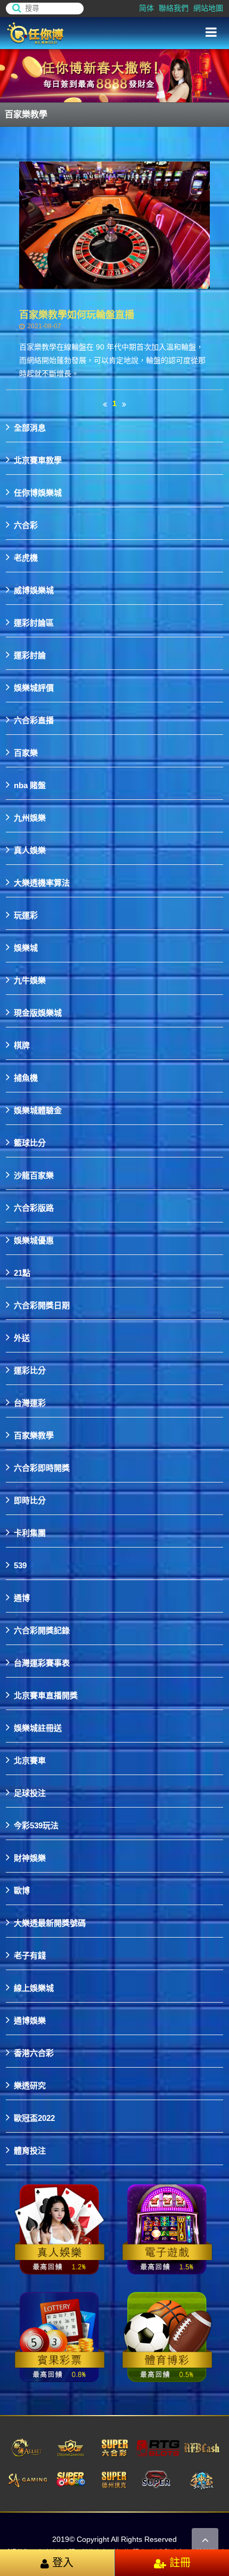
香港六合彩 (34, 2052)
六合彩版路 (34, 1207)
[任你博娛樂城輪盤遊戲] (167, 2337)
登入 (61, 2563)
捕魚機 (26, 1077)
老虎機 (26, 557)
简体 (146, 8)
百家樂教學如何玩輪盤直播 (77, 315)
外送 (22, 1337)
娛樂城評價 (34, 687)
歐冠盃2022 (34, 2117)
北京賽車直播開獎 (46, 1695)
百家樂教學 (34, 1435)
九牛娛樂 (30, 980)
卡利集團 (30, 1532)
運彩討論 (30, 655)
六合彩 (26, 525)
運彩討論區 (34, 622)
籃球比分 (30, 1142)
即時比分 (30, 1500)
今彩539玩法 (36, 1825)
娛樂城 (26, 947)
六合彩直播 (34, 720)
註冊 (178, 2563)
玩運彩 (26, 915)
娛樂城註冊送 (38, 1727)
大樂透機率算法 (42, 882)
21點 (22, 1272)
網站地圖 (208, 8)
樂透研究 (30, 2085)
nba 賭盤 (30, 785)
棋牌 (22, 1045)
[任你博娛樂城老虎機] (167, 2230)
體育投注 (30, 2150)
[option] (114, 76)
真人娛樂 (30, 850)
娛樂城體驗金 (38, 1110)
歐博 (22, 1890)
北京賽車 (30, 1760)
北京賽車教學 (38, 460)
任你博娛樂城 (38, 492)
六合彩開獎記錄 (42, 1630)
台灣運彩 (30, 1402)
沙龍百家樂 (34, 1175)
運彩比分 (30, 1370)
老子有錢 (30, 1955)
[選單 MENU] (211, 33)
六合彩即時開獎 (42, 1467)
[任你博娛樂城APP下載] (60, 2230)
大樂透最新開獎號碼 (50, 1922)
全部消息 (30, 427)
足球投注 (30, 1792)
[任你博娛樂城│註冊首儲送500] (114, 76)
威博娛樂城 (34, 590)
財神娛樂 (30, 1857)
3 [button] (210, 94)
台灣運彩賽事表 (42, 1662)
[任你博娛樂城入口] (64, 33)
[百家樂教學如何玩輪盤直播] (115, 225)
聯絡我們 (174, 8)
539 (20, 1565)
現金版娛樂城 (38, 1012)
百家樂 (26, 752)
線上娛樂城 (34, 1987)
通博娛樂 (30, 2020)
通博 (22, 1597)
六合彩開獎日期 (42, 1305)
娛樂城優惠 (34, 1240)
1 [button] (210, 71)
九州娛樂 (30, 817)
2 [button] (210, 83)
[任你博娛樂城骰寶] (60, 2337)
